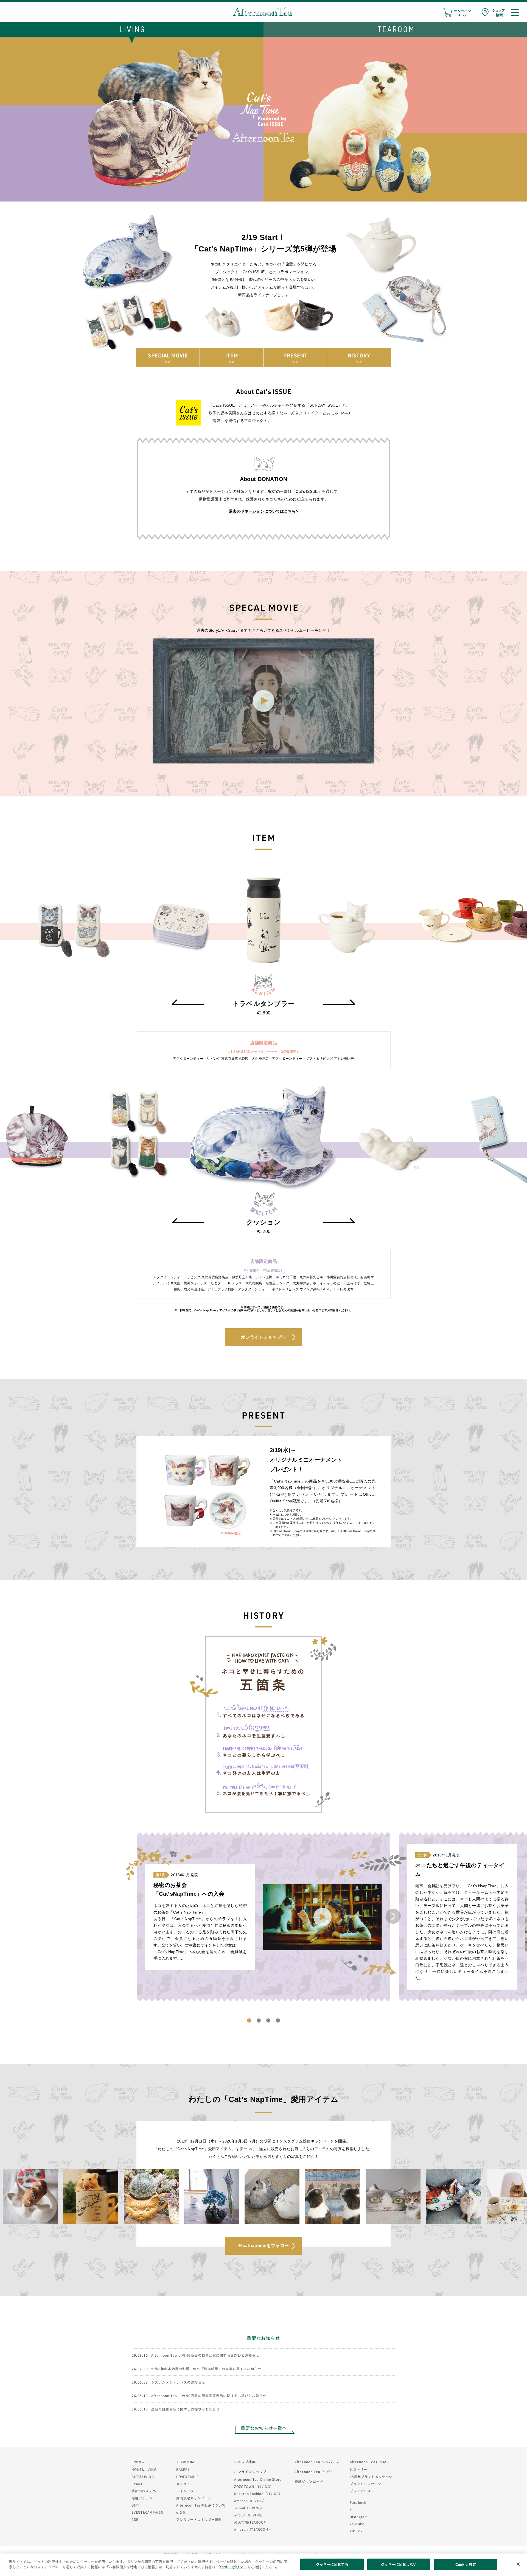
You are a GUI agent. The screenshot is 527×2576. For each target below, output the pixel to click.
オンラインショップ (250, 2472)
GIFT (135, 2505)
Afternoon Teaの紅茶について (201, 2505)
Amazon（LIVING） (250, 2501)
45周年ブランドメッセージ (371, 2476)
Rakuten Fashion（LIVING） (258, 2494)
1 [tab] (249, 2020)
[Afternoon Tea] (263, 12)
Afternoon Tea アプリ (313, 2472)
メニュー (183, 2484)
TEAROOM (185, 2462)
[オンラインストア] (457, 13)
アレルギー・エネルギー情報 (199, 2519)
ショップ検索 (245, 2462)
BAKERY (183, 2469)
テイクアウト (187, 2491)
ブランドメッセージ (365, 2484)
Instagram (359, 2517)
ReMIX (137, 2484)
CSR (135, 2519)
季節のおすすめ (144, 2491)
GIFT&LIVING (143, 2476)
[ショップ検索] (493, 12)
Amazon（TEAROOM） (253, 2529)
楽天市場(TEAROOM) (251, 2522)
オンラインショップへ (263, 1337)
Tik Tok (356, 2531)
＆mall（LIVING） (249, 2508)
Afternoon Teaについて (370, 2462)
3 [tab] (268, 2020)
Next (393, 1916)
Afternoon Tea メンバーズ (317, 2462)
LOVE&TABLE (187, 2476)
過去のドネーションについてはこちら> (263, 511)
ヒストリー (358, 2469)
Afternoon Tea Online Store (258, 2479)
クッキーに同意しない (399, 2564)
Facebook (358, 2502)
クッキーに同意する (332, 2564)
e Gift (181, 2512)
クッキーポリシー (232, 2567)
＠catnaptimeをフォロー (263, 2246)
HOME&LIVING (144, 2469)
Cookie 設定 (466, 2564)
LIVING (138, 2462)
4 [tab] (278, 2020)
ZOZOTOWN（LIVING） (254, 2486)
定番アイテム (142, 2498)
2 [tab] (259, 2020)
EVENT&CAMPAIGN (148, 2512)
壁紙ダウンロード (309, 2481)
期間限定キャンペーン (194, 2498)
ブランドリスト (362, 2491)
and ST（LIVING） (250, 2515)
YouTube (357, 2524)
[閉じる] (518, 2564)
